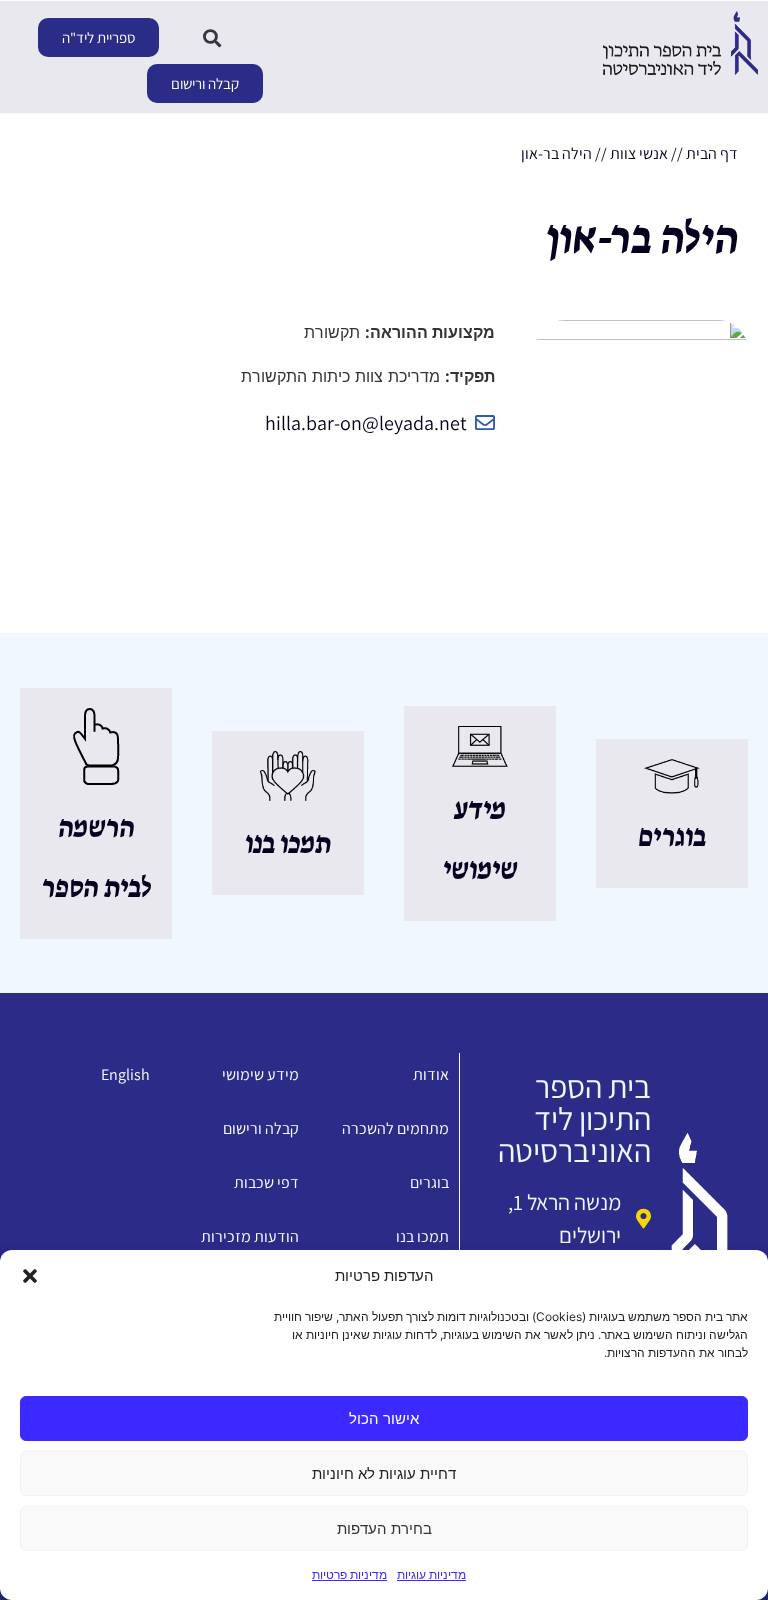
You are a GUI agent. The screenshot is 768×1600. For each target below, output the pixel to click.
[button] (30, 1276)
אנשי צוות (639, 153)
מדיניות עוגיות (431, 1574)
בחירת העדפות (384, 1528)
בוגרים (672, 838)
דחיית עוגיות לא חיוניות (384, 1473)
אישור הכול (384, 1418)
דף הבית (712, 153)
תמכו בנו (288, 845)
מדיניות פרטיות (349, 1574)
